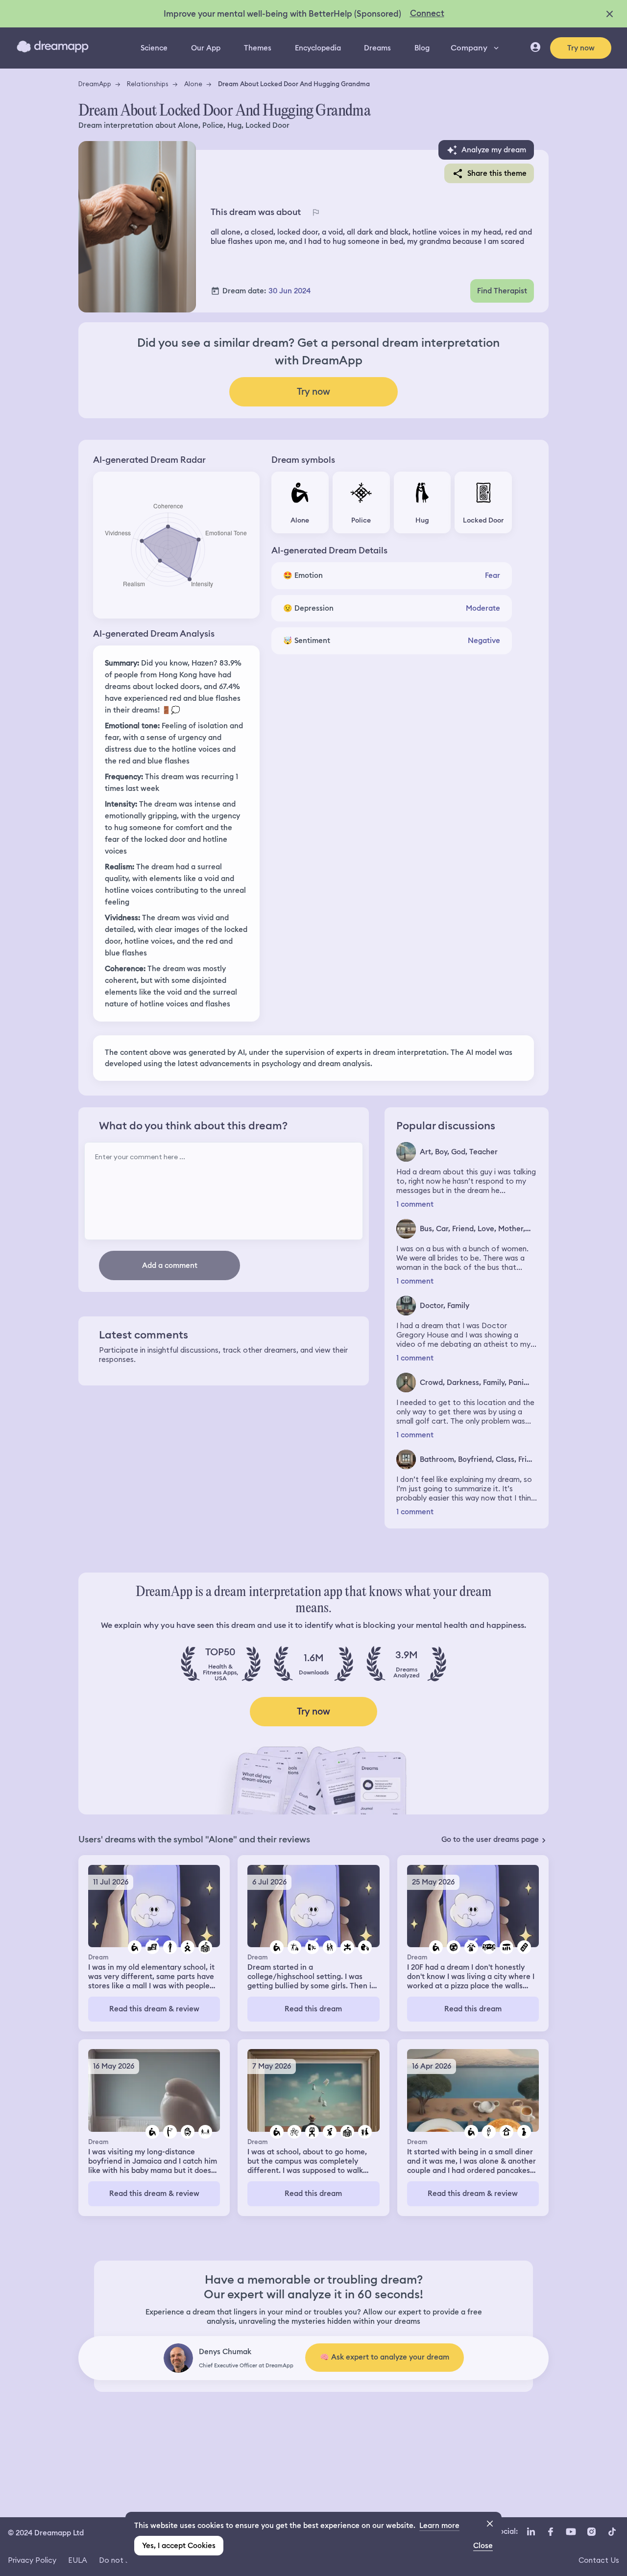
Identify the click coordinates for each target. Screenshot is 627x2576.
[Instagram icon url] (591, 2532)
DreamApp (95, 84)
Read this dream (313, 2009)
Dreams (377, 48)
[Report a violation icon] (315, 212)
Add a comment (170, 1265)
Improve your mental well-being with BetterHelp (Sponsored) (282, 14)
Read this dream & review (154, 2009)
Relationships (148, 84)
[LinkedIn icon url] (531, 2532)
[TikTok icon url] (612, 2532)
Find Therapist (502, 291)
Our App (206, 48)
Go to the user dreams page (490, 1839)
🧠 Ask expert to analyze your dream (385, 2357)
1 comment (415, 1205)
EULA (78, 2560)
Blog (422, 48)
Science (154, 48)
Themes (258, 48)
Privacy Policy (32, 2560)
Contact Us (599, 2560)
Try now (581, 48)
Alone (193, 84)
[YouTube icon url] (571, 2532)
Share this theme (497, 173)
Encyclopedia (318, 48)
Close (483, 2546)
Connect (427, 13)
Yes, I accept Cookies (179, 2546)
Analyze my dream (494, 150)
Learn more (439, 2526)
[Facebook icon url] (550, 2532)
